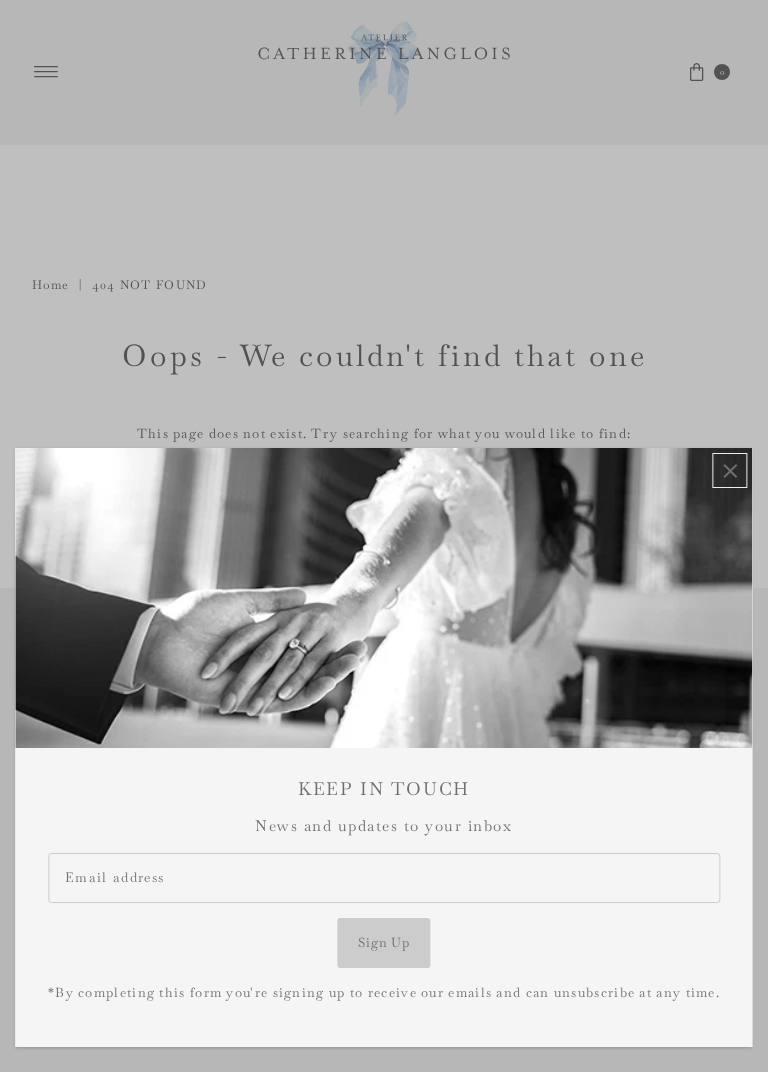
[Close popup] (730, 470)
